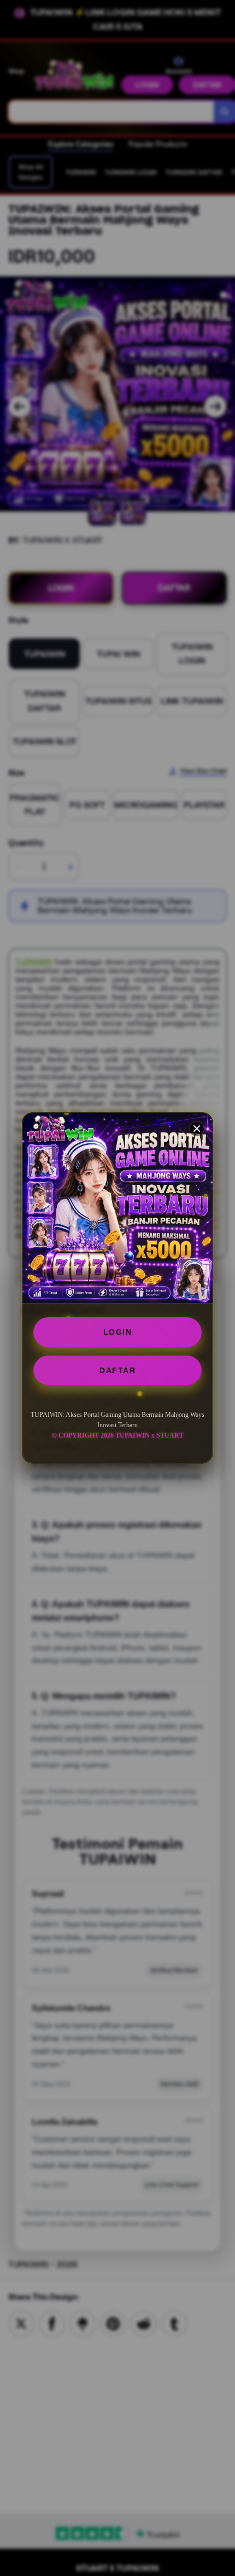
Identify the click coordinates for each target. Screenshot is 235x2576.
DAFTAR (117, 1370)
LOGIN (118, 1332)
